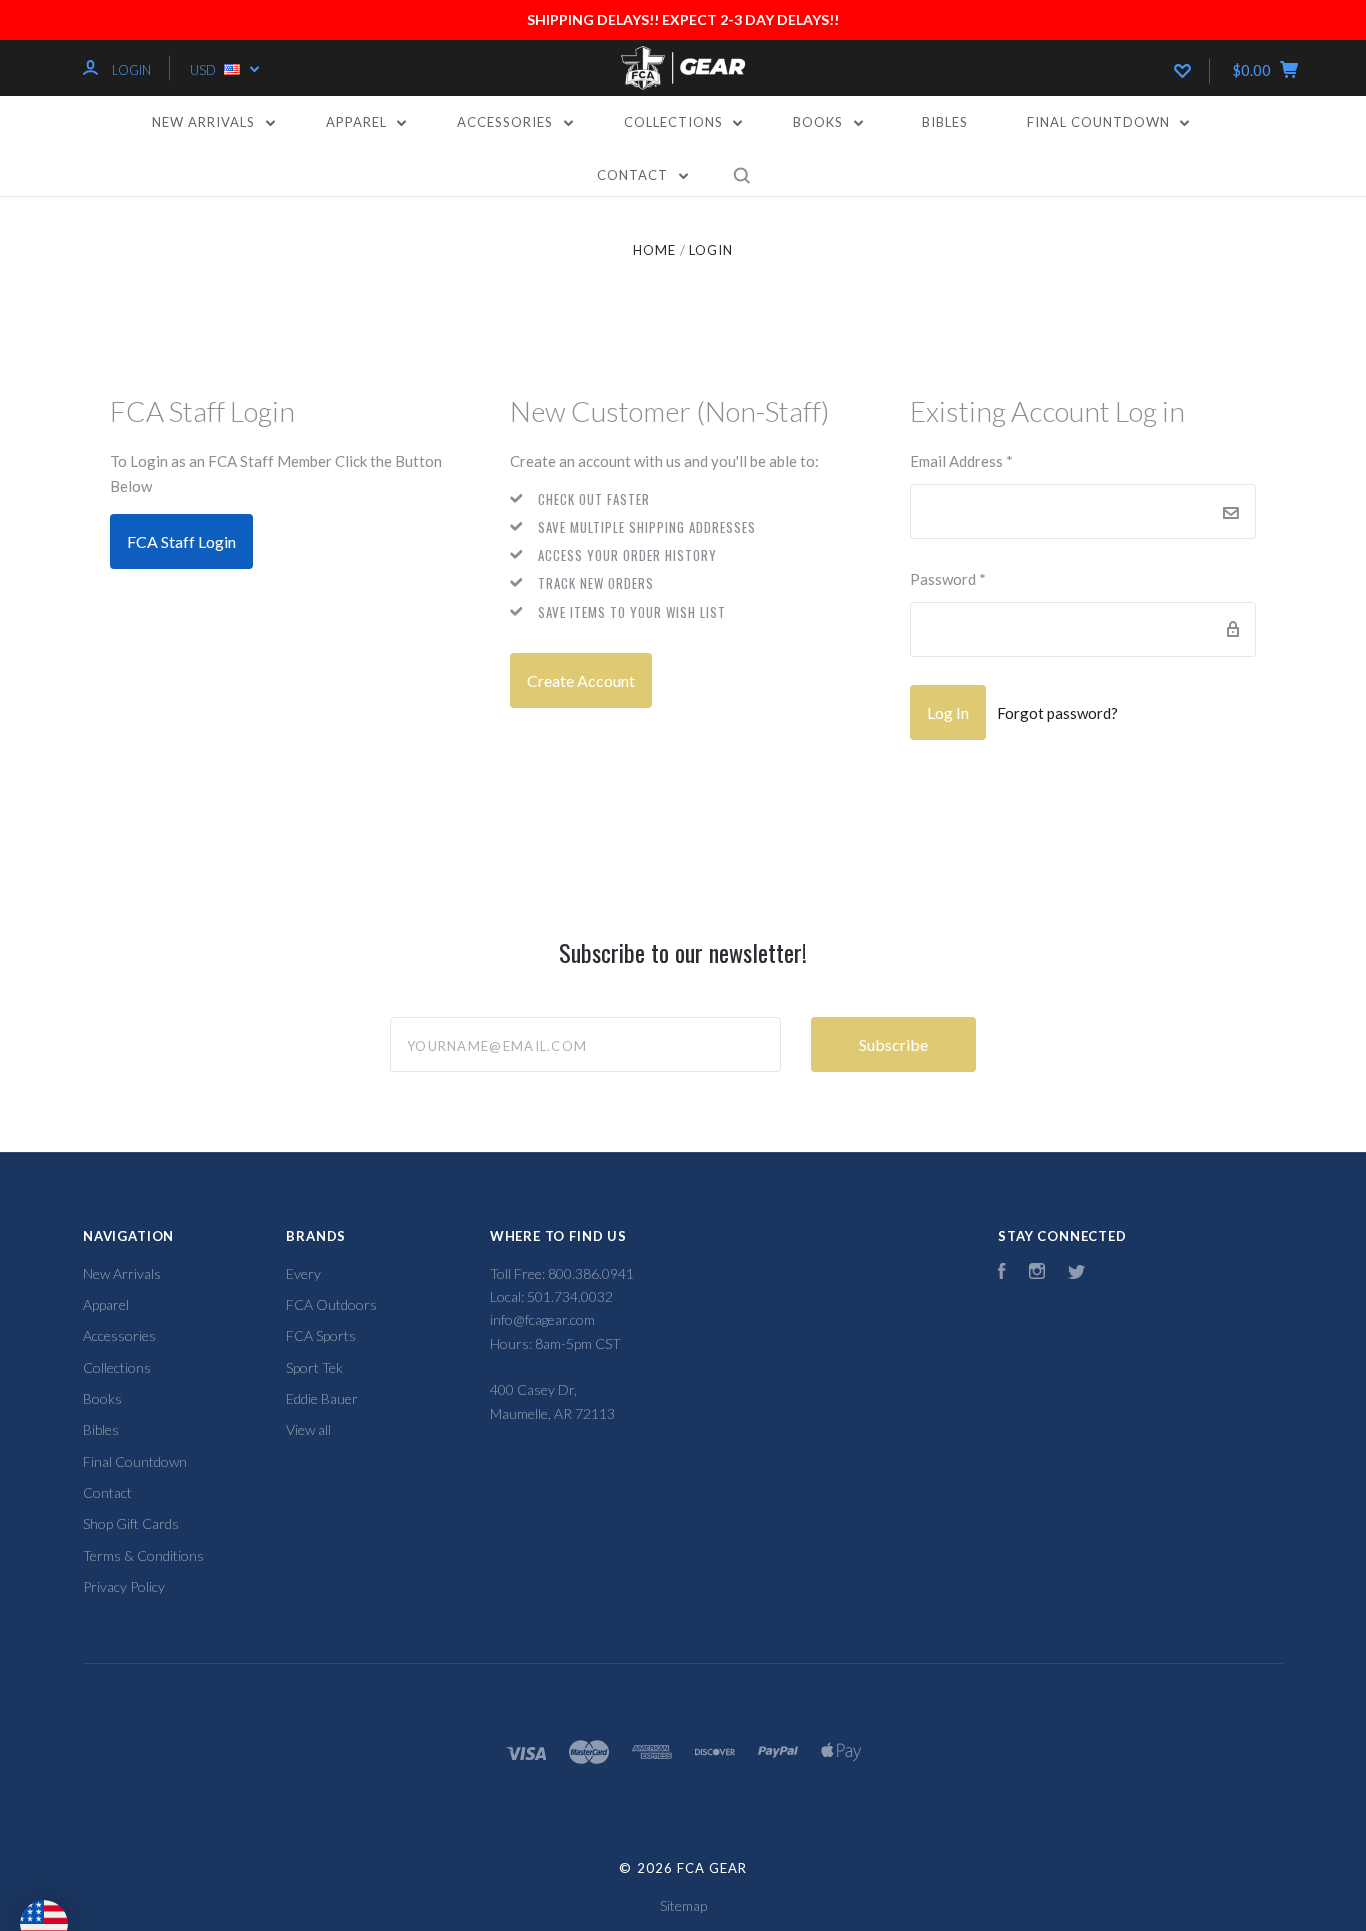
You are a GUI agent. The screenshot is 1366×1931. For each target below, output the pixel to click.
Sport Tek (314, 1367)
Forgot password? (1057, 713)
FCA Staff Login (181, 541)
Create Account (581, 680)
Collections (675, 122)
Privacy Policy (124, 1586)
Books (820, 122)
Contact (634, 175)
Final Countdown (1100, 122)
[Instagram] (1037, 1273)
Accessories (507, 122)
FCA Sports (321, 1335)
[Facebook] (1002, 1273)
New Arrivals (205, 122)
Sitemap (683, 1905)
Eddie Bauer (322, 1398)
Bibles (945, 122)
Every (303, 1273)
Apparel (358, 122)
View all (308, 1429)
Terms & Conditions (143, 1555)
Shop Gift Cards (131, 1523)
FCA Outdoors (331, 1304)
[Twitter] (1077, 1273)
